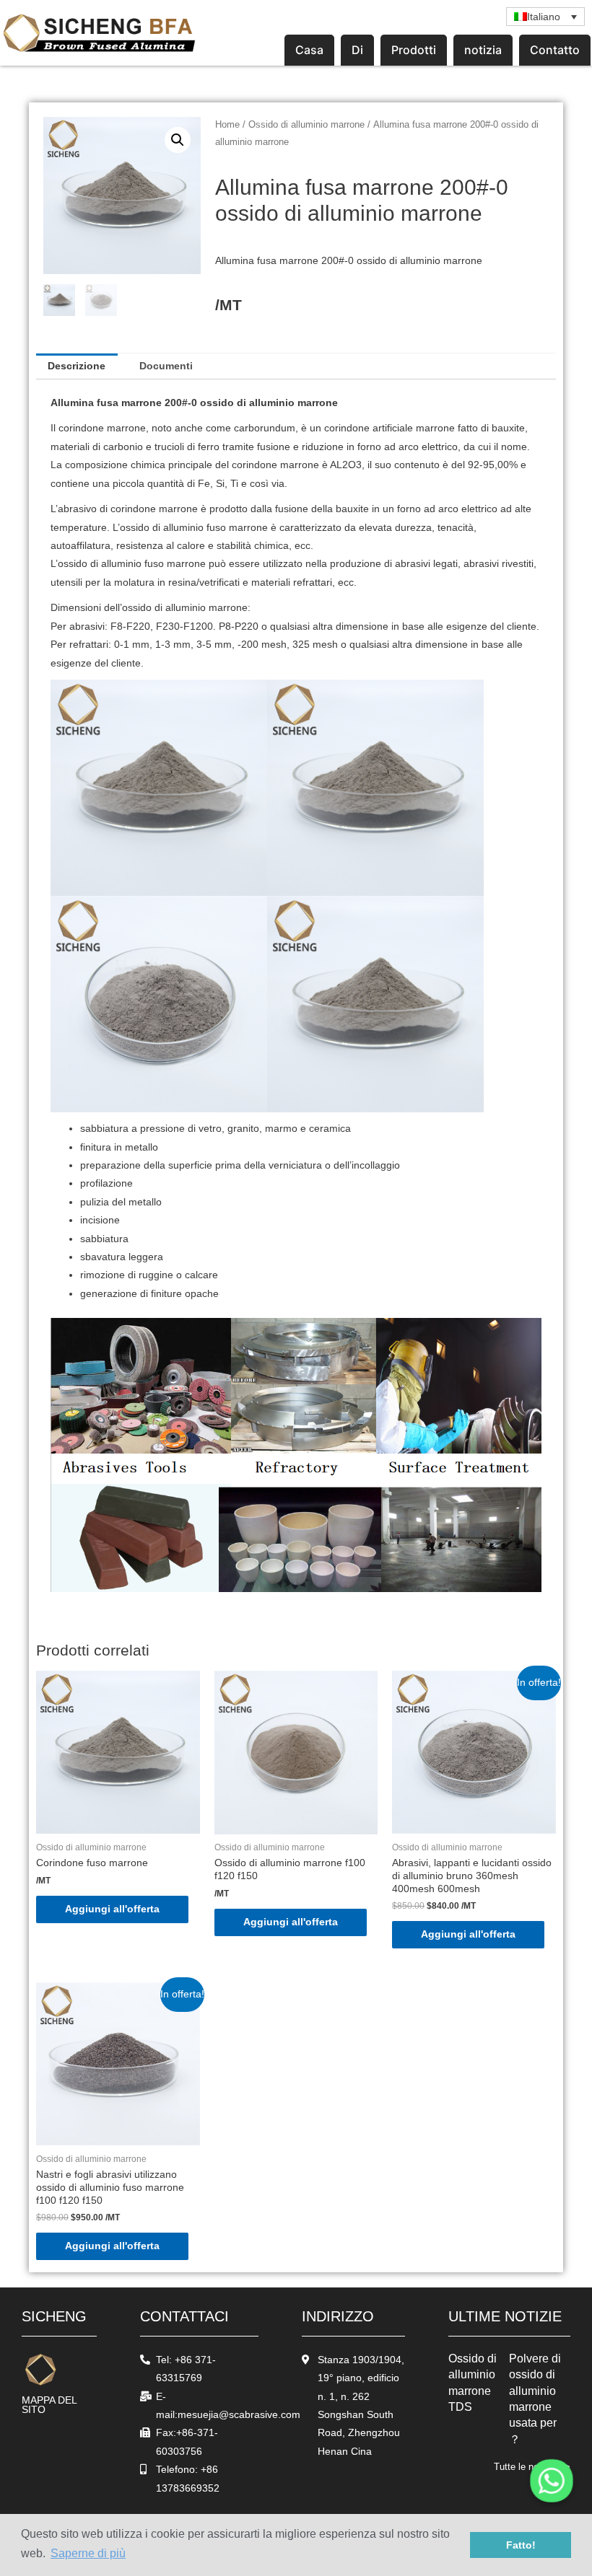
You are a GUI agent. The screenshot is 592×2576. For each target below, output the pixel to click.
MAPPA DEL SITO (49, 2405)
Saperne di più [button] (88, 2553)
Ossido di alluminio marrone (306, 125)
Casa (309, 50)
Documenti (166, 366)
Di (357, 50)
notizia (483, 50)
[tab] (77, 366)
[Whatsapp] (552, 2481)
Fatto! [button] (521, 2545)
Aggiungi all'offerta (112, 1909)
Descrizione (77, 366)
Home (227, 125)
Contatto (555, 50)
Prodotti (414, 50)
